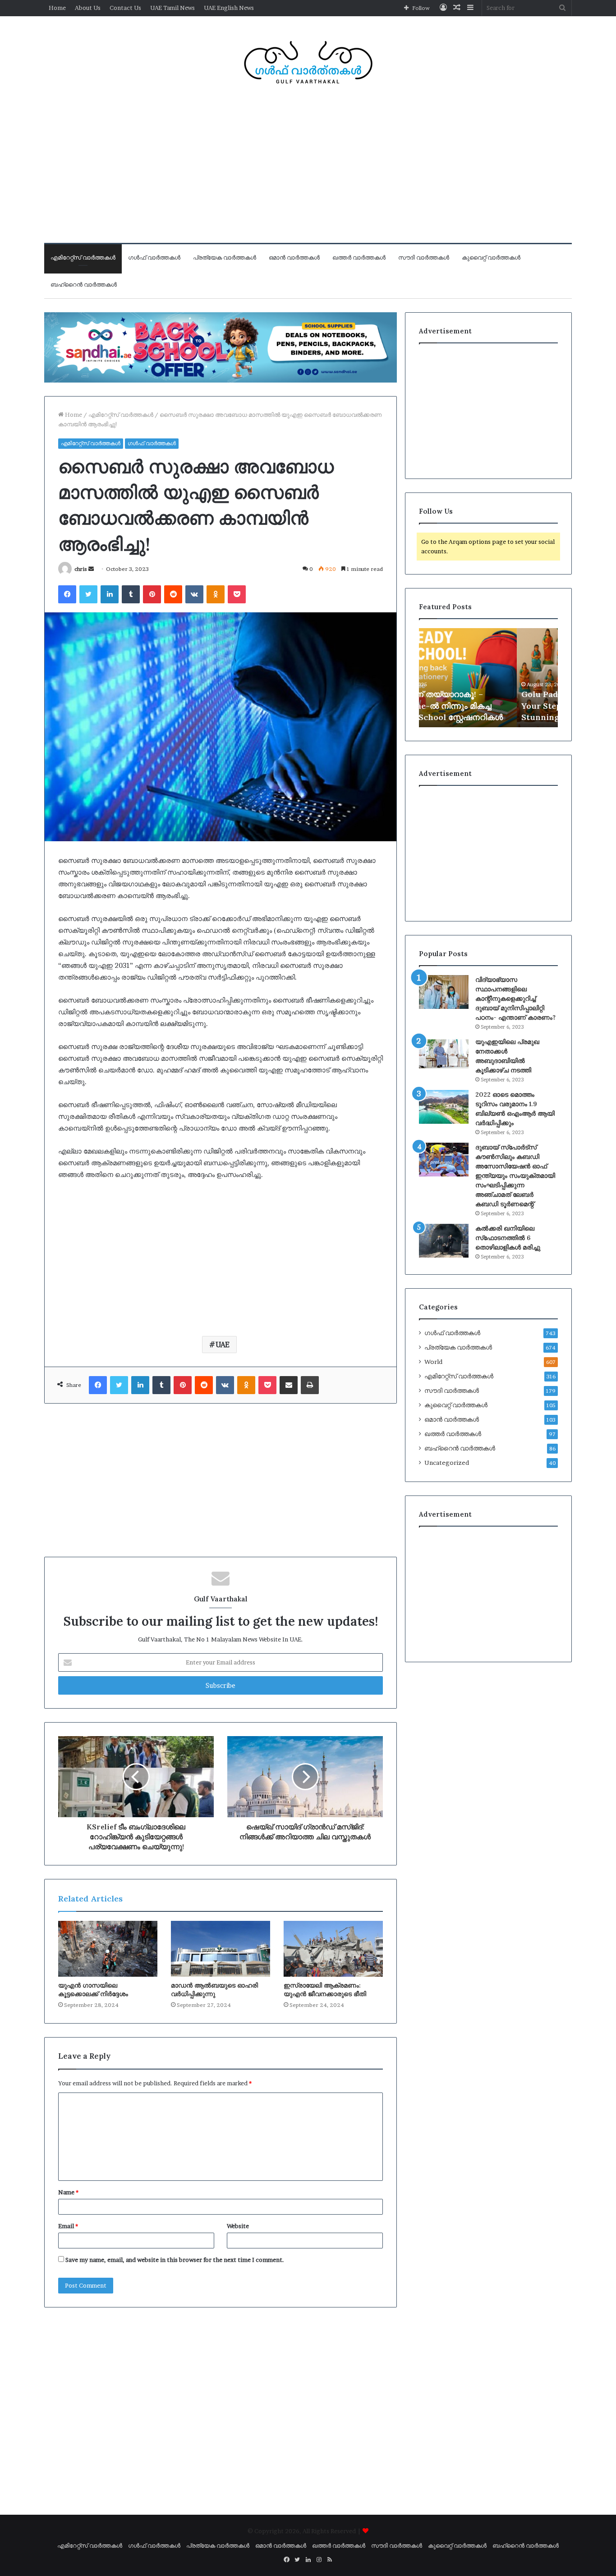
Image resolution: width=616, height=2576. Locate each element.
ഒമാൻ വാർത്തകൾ (294, 258)
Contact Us (125, 8)
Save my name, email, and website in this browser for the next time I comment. (175, 2260)
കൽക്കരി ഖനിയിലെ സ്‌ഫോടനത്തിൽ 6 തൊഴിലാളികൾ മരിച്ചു (508, 1238)
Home (57, 8)
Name (68, 2192)
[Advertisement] (308, 171)
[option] (488, 678)
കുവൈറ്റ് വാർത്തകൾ (491, 258)
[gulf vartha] (308, 62)
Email (68, 2226)
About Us (88, 8)
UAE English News (229, 8)
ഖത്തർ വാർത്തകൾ (359, 258)
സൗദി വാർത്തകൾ (424, 258)
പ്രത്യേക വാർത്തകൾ (225, 258)
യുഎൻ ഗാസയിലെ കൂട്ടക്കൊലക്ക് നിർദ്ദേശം (93, 1990)
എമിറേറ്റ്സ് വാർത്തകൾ (83, 258)
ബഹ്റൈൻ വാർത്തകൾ (84, 285)
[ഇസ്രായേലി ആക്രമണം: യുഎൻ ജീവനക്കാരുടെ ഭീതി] (333, 1949)
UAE (223, 1345)
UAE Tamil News (172, 8)
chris (81, 569)
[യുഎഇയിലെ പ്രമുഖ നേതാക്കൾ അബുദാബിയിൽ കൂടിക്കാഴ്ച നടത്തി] (444, 1054)
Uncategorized (447, 1463)
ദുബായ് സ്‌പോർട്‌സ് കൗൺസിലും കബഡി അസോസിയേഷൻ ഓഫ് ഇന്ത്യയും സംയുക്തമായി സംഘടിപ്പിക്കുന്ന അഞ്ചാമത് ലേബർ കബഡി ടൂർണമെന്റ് (515, 1176)
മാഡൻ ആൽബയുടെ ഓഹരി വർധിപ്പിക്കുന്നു (214, 1990)
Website (238, 2226)
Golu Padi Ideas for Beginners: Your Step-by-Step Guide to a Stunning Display (484, 705)
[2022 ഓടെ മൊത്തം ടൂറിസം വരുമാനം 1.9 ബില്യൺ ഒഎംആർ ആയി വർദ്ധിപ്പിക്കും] (444, 1107)
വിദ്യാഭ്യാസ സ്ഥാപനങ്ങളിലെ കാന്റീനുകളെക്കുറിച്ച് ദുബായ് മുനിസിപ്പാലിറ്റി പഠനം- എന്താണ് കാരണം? (515, 998)
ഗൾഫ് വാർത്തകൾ (154, 258)
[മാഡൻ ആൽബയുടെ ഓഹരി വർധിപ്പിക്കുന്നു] (221, 1949)
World (433, 1362)
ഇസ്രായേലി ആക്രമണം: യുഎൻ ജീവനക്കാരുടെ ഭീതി (325, 1990)
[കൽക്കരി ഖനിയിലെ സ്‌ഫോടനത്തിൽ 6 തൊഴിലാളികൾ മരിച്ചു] (444, 1241)
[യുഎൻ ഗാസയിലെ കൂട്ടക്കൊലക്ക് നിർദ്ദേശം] (108, 1949)
